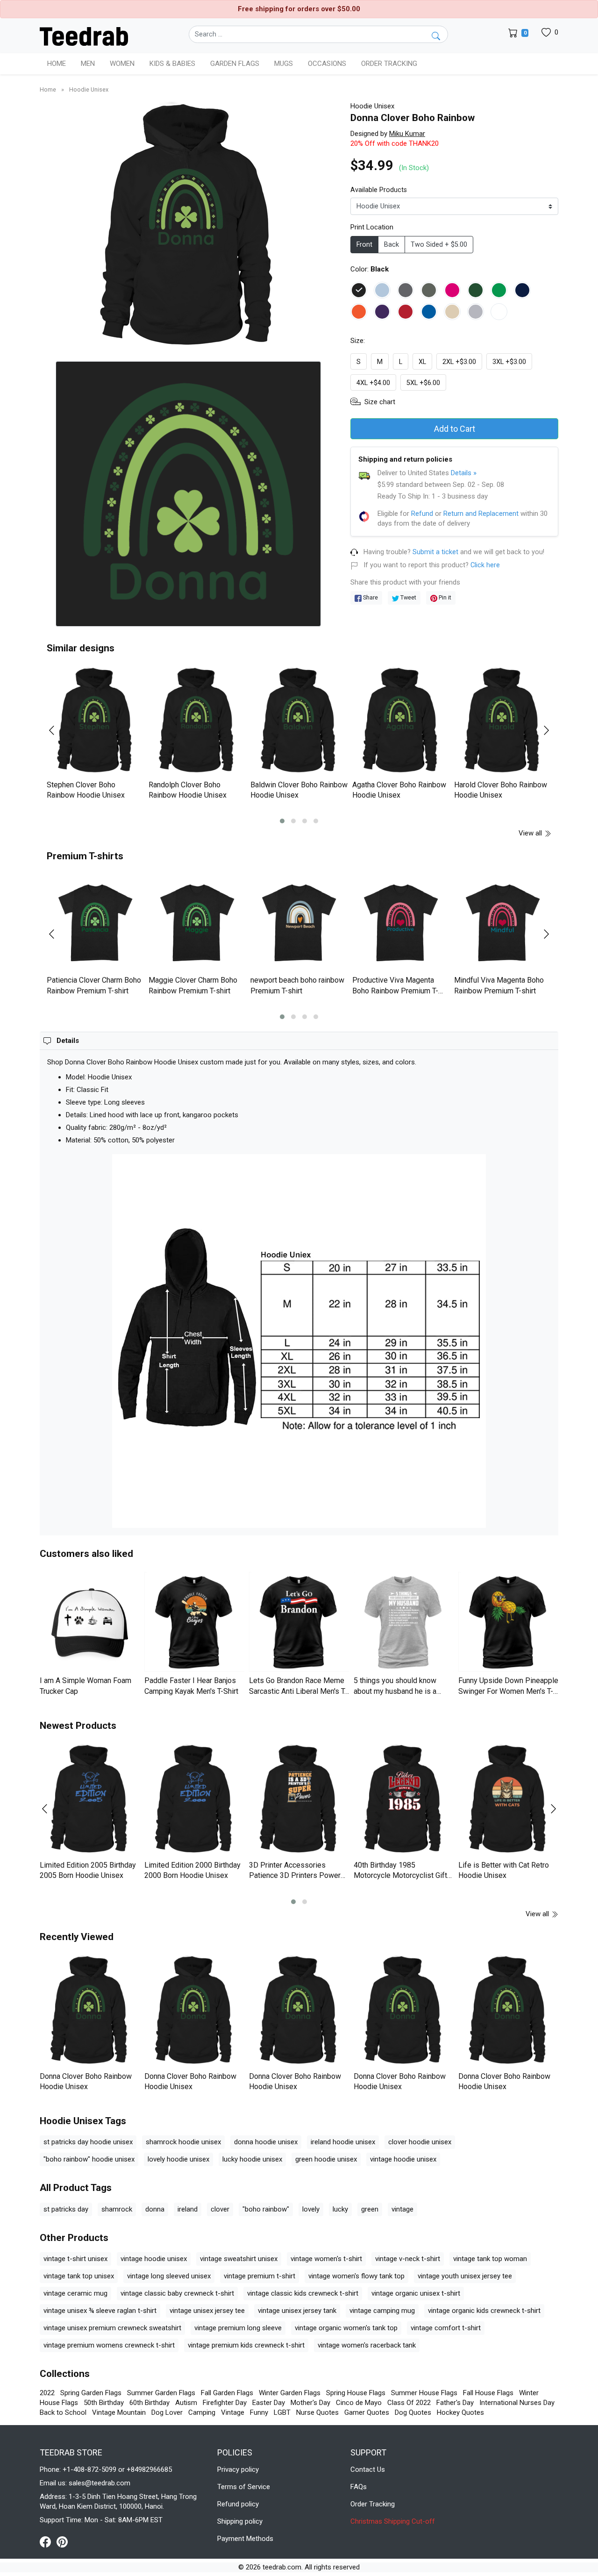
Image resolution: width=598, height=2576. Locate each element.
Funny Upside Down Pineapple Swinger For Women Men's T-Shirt (508, 1691)
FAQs (359, 2487)
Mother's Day (310, 2403)
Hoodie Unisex (89, 89)
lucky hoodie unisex (252, 2159)
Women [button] (122, 64)
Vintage (233, 2412)
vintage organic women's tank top (346, 2328)
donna (155, 2209)
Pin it (444, 597)
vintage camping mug (382, 2311)
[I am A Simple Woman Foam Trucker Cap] (90, 1622)
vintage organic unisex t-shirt (416, 2293)
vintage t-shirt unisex (75, 2259)
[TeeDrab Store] (84, 36)
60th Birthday (149, 2403)
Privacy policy (238, 2469)
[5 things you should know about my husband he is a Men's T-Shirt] (404, 1622)
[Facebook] (48, 2541)
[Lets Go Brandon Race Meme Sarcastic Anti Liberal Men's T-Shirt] (299, 1622)
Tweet (408, 597)
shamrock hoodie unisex (183, 2142)
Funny (259, 2412)
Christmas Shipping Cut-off (393, 2521)
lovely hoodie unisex (178, 2159)
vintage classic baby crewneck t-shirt (177, 2293)
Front (364, 245)
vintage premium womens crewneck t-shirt (109, 2345)
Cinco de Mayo (359, 2403)
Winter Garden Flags (290, 2393)
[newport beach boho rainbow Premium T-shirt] (299, 923)
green (370, 2209)
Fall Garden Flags (227, 2393)
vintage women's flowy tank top (356, 2276)
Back (392, 245)
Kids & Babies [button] (172, 64)
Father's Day (455, 2403)
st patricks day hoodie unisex (88, 2142)
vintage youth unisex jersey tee (465, 2276)
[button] (282, 821)
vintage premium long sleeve (238, 2328)
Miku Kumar (407, 134)
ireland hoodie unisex (343, 2142)
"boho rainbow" (266, 2209)
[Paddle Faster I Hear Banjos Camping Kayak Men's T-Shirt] (194, 1622)
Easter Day (269, 2403)
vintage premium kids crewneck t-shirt (246, 2345)
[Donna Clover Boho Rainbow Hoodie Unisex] (90, 2011)
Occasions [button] (327, 64)
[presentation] (57, 730)
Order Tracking (389, 64)
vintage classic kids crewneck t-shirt (303, 2293)
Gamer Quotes (367, 2412)
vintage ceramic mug (75, 2293)
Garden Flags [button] (235, 64)
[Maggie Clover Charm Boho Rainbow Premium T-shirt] (197, 923)
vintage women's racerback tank (367, 2345)
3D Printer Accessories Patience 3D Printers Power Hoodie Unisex (295, 1876)
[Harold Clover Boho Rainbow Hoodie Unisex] (503, 721)
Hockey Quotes (460, 2412)
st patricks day (66, 2209)
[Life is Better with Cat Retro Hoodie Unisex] (508, 1800)
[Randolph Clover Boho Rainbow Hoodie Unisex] (197, 721)
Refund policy (238, 2504)
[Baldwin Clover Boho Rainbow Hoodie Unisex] (299, 721)
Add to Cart (455, 429)
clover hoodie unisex (420, 2142)
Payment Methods (245, 2539)
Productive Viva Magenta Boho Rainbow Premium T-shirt (395, 991)
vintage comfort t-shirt (446, 2328)
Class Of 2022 (409, 2403)
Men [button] (88, 64)
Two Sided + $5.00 (439, 245)
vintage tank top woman (490, 2259)
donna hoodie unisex (266, 2142)
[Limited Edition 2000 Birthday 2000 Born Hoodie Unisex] (194, 1800)
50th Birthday (104, 2403)
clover (220, 2209)
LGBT (282, 2412)
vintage (402, 2209)
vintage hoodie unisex (403, 2159)
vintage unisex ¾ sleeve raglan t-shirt (100, 2311)
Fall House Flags (488, 2393)
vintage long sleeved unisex (169, 2276)
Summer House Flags (424, 2393)
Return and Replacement (481, 514)
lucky (340, 2209)
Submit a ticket (435, 552)
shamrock (117, 2209)
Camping (202, 2412)
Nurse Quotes (317, 2412)
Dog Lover (167, 2412)
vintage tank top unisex (79, 2276)
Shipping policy (240, 2521)
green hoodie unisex (326, 2159)
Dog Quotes (413, 2412)
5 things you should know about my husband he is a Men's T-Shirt (395, 1691)
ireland (188, 2209)
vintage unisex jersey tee (207, 2311)
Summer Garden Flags (161, 2393)
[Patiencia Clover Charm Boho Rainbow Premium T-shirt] (95, 923)
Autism (186, 2403)
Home (57, 64)
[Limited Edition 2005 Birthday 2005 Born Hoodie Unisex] (90, 1800)
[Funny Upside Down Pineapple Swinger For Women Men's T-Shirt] (508, 1622)
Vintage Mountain (119, 2412)
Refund (422, 514)
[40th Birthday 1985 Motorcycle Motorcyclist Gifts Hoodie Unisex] (404, 1800)
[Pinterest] (62, 2541)
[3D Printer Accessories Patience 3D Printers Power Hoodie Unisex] (299, 1800)
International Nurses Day (517, 2403)
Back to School (63, 2412)
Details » (464, 473)
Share (370, 597)
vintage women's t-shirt (326, 2259)
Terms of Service (244, 2487)
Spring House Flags (356, 2393)
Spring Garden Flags (91, 2393)
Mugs (284, 64)
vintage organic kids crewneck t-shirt (484, 2311)
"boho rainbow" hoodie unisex (89, 2159)
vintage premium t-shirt (260, 2276)
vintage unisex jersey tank (297, 2311)
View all (531, 833)
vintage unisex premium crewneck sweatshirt (112, 2328)
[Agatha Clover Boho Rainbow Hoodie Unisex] (401, 721)
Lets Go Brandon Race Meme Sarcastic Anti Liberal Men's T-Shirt (298, 1691)
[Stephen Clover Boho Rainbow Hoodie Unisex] (95, 721)
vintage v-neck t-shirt (408, 2259)
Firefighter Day (225, 2403)
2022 (47, 2393)
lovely (311, 2209)
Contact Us (368, 2469)
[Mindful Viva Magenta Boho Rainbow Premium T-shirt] (503, 923)
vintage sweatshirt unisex (239, 2259)
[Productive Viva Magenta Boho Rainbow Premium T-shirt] (401, 923)
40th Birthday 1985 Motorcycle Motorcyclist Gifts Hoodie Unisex (402, 1876)
